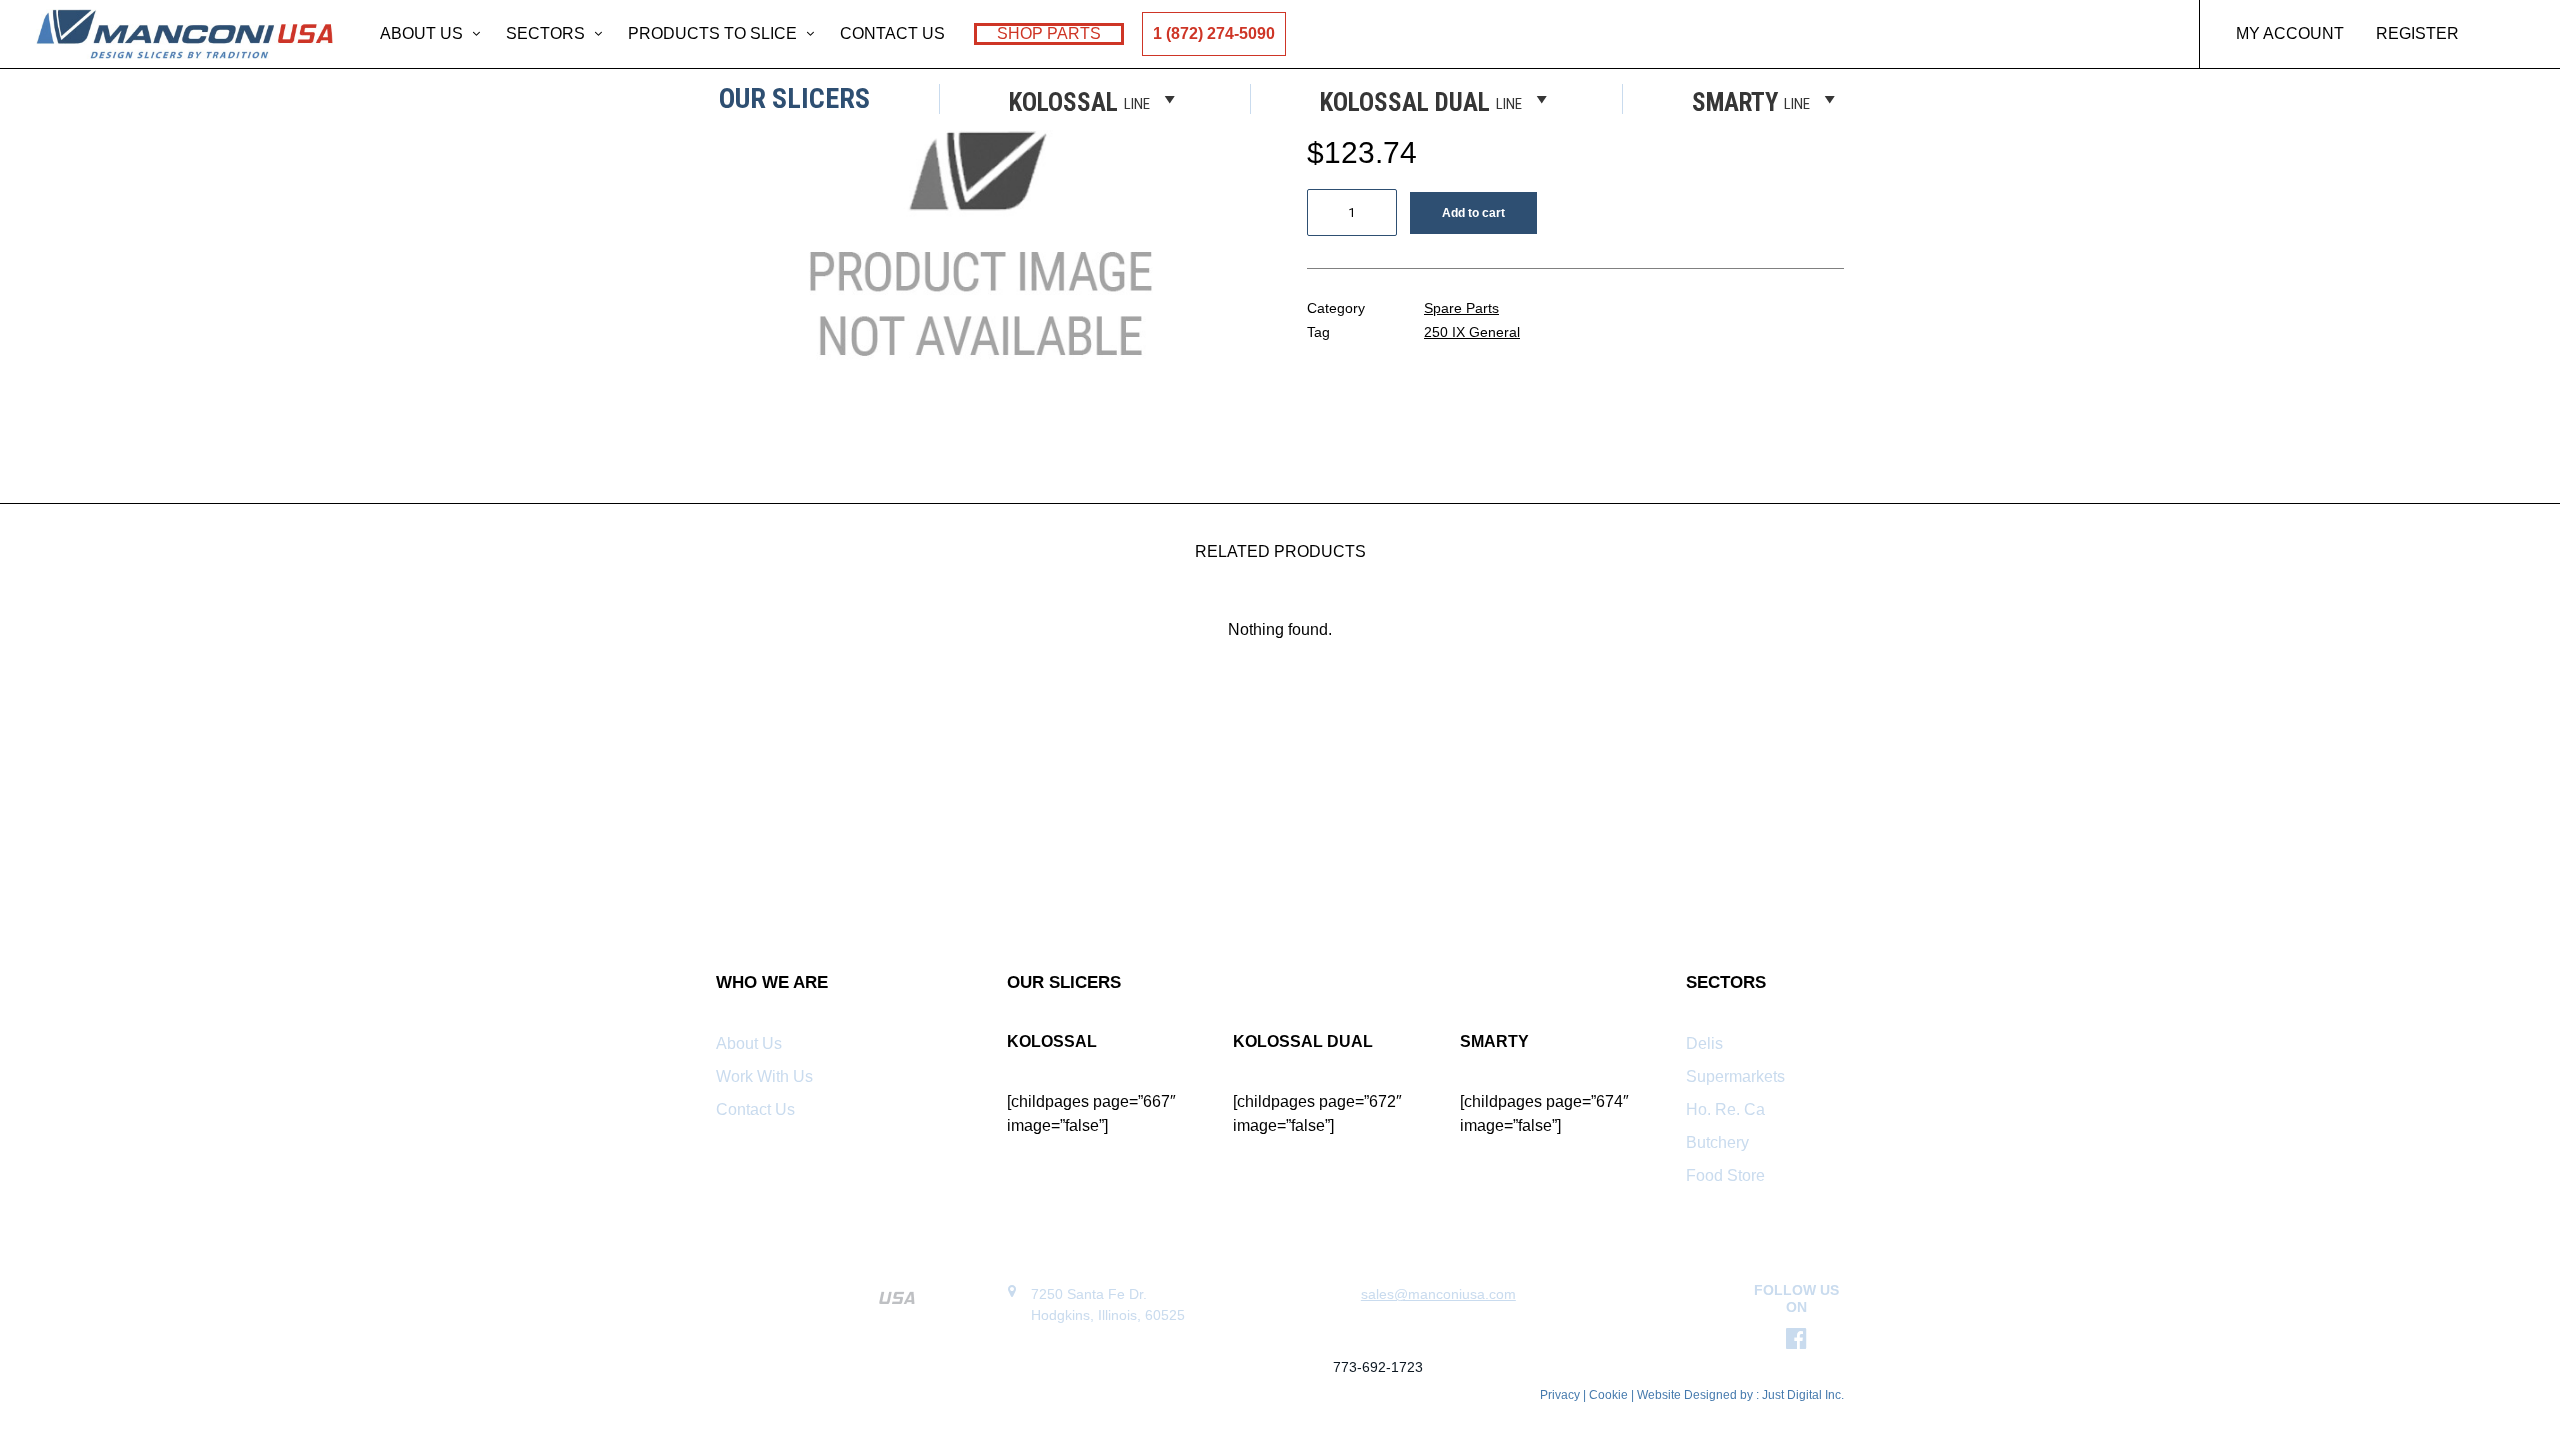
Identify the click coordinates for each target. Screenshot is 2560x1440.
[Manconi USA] (184, 34)
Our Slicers (794, 99)
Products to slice (712, 33)
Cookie (1610, 1395)
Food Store (1725, 1175)
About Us (421, 33)
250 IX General (1472, 332)
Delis (1704, 1043)
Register (2417, 33)
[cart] (2514, 34)
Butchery (1717, 1142)
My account (2290, 33)
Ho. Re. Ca (1725, 1109)
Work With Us (764, 1076)
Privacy (1560, 1395)
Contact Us (892, 33)
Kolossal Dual (1421, 101)
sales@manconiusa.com (1438, 1294)
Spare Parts (1461, 308)
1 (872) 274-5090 (1214, 33)
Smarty (1751, 101)
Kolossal (1079, 101)
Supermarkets (1735, 1076)
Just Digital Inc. (1803, 1395)
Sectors (545, 33)
